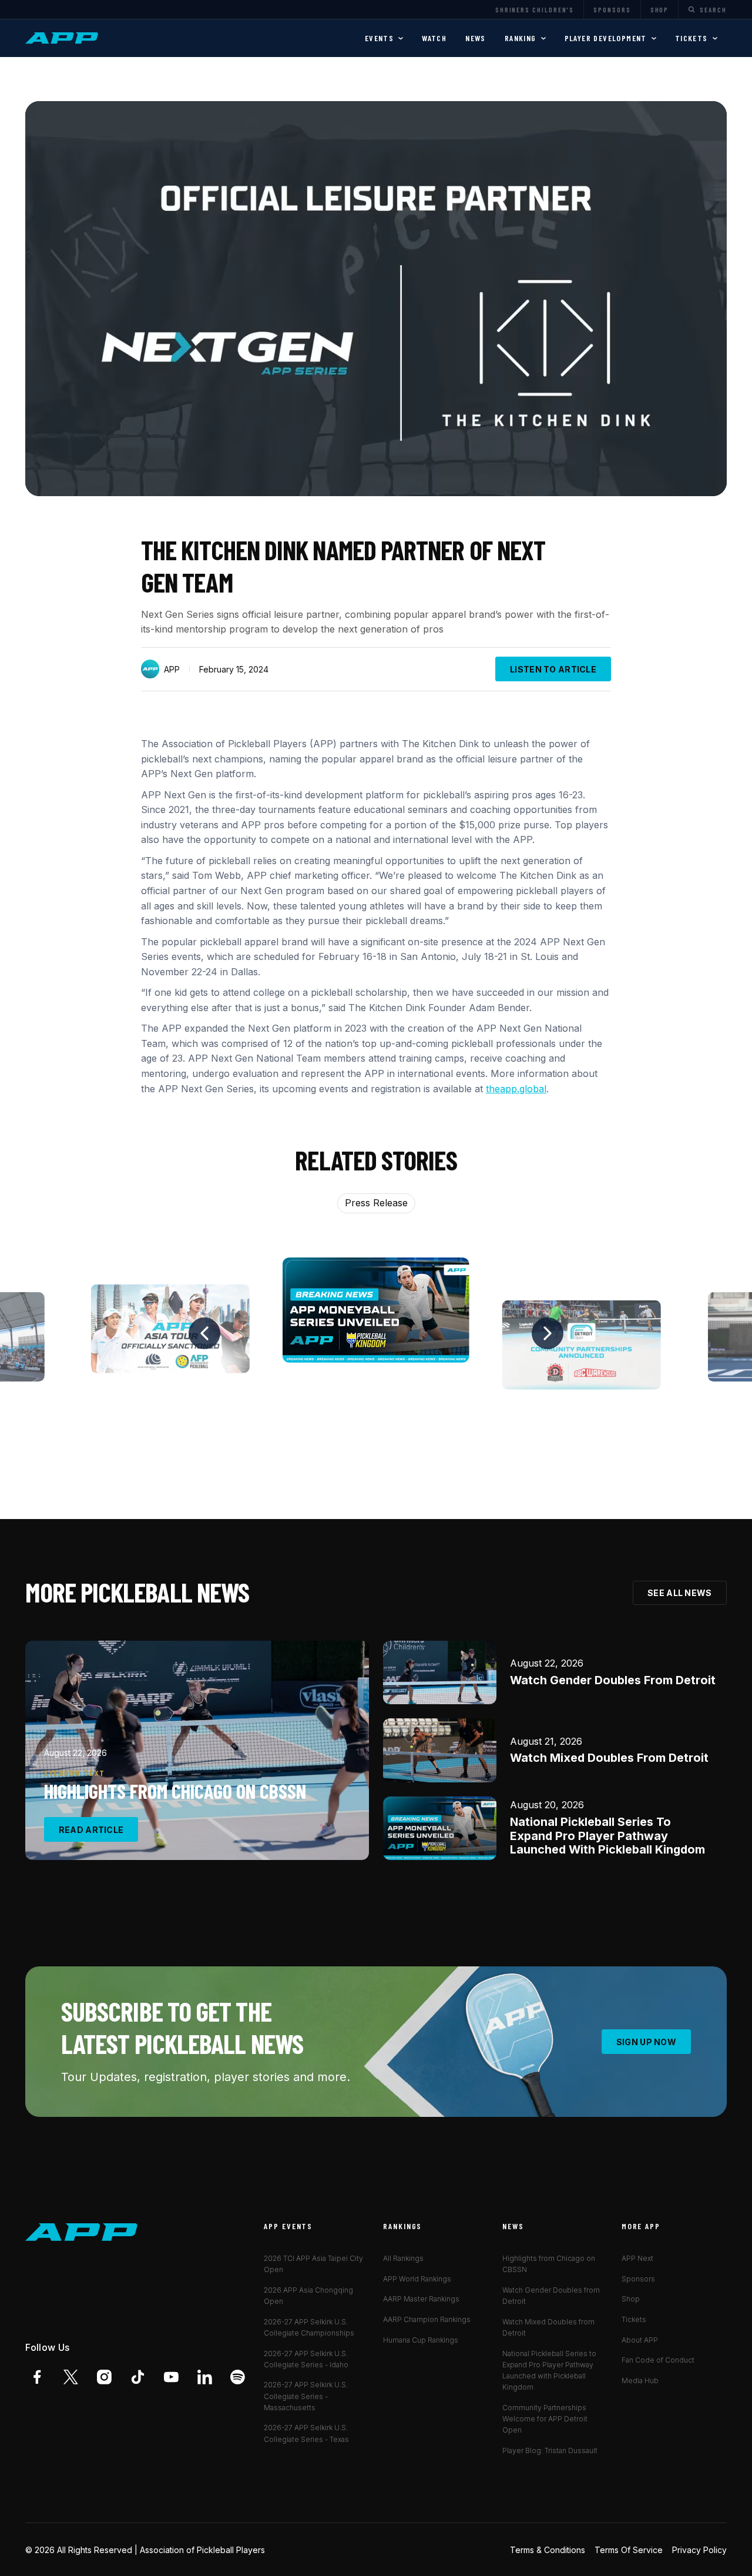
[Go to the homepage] (82, 2232)
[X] (71, 2377)
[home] (63, 38)
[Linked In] (205, 2377)
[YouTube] (171, 2377)
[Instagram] (104, 2377)
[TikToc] (138, 2377)
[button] (384, 38)
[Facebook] (37, 2377)
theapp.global (516, 1089)
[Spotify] (238, 2377)
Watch (434, 38)
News (476, 38)
